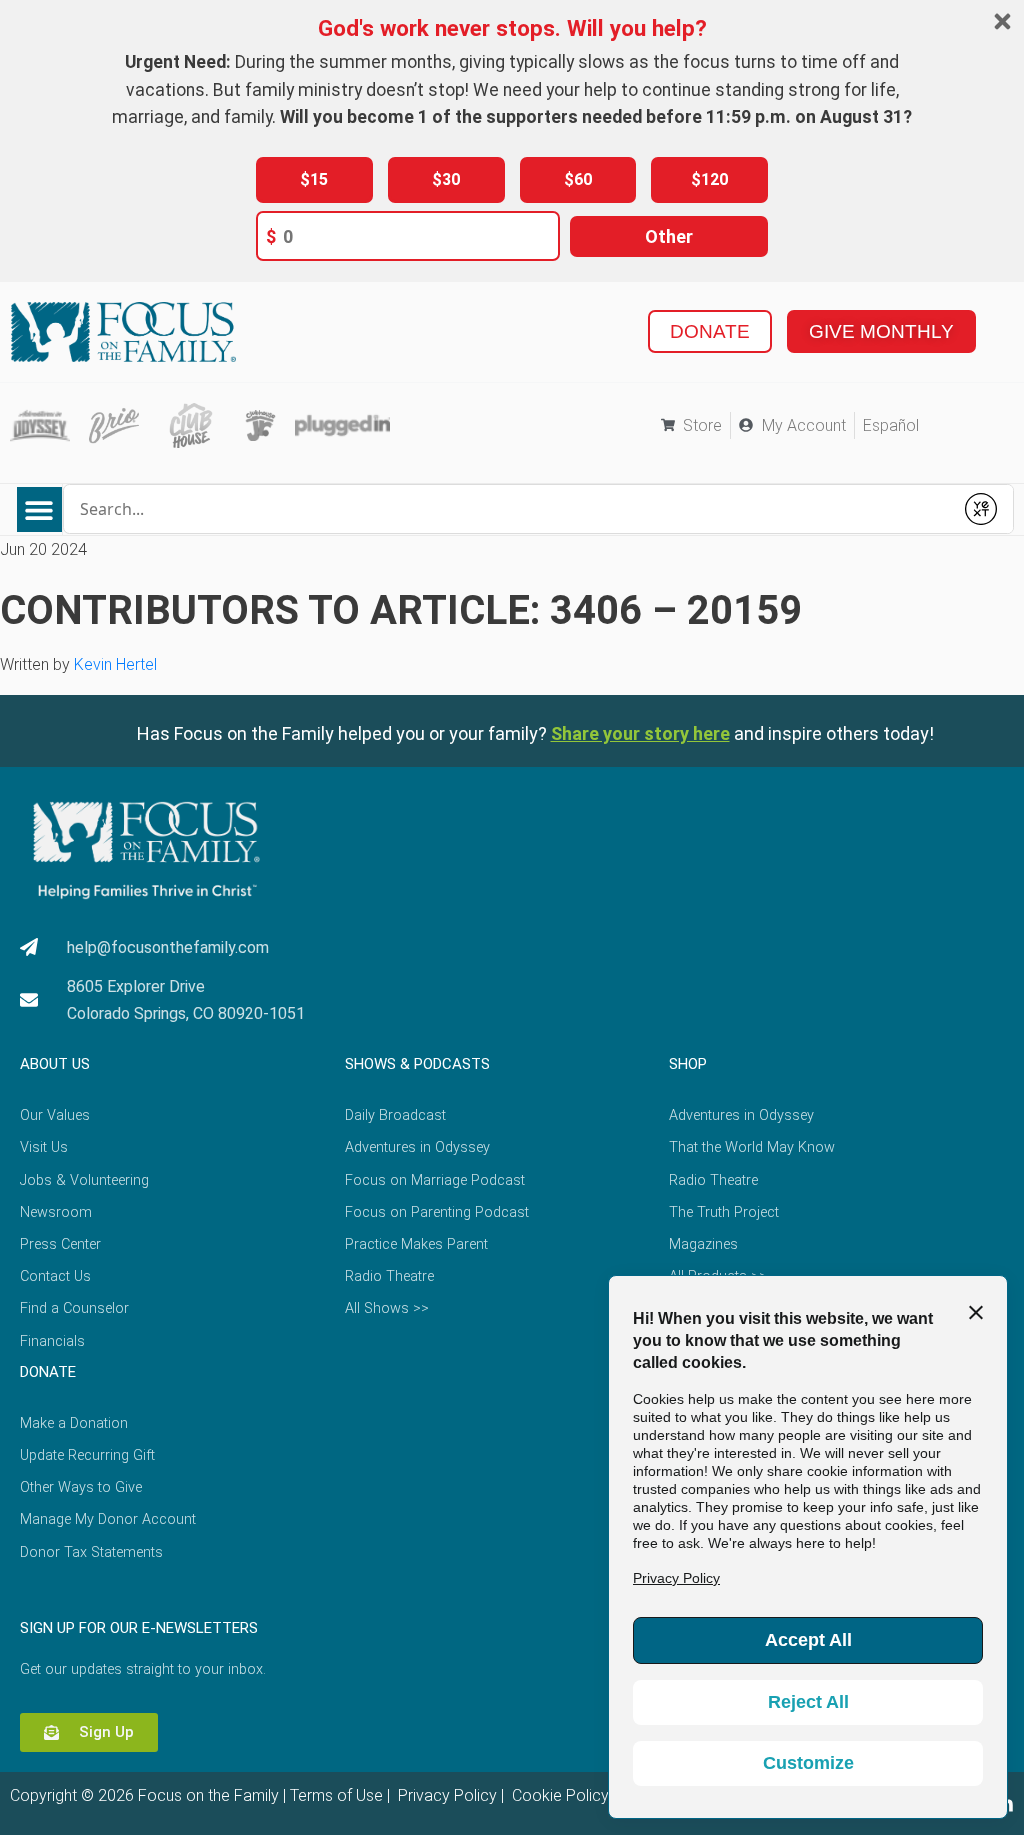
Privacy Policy (445, 1795)
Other (669, 236)
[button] (39, 509)
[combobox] (508, 509)
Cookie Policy (558, 1795)
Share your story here (640, 733)
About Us (55, 1064)
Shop (688, 1064)
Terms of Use (336, 1795)
